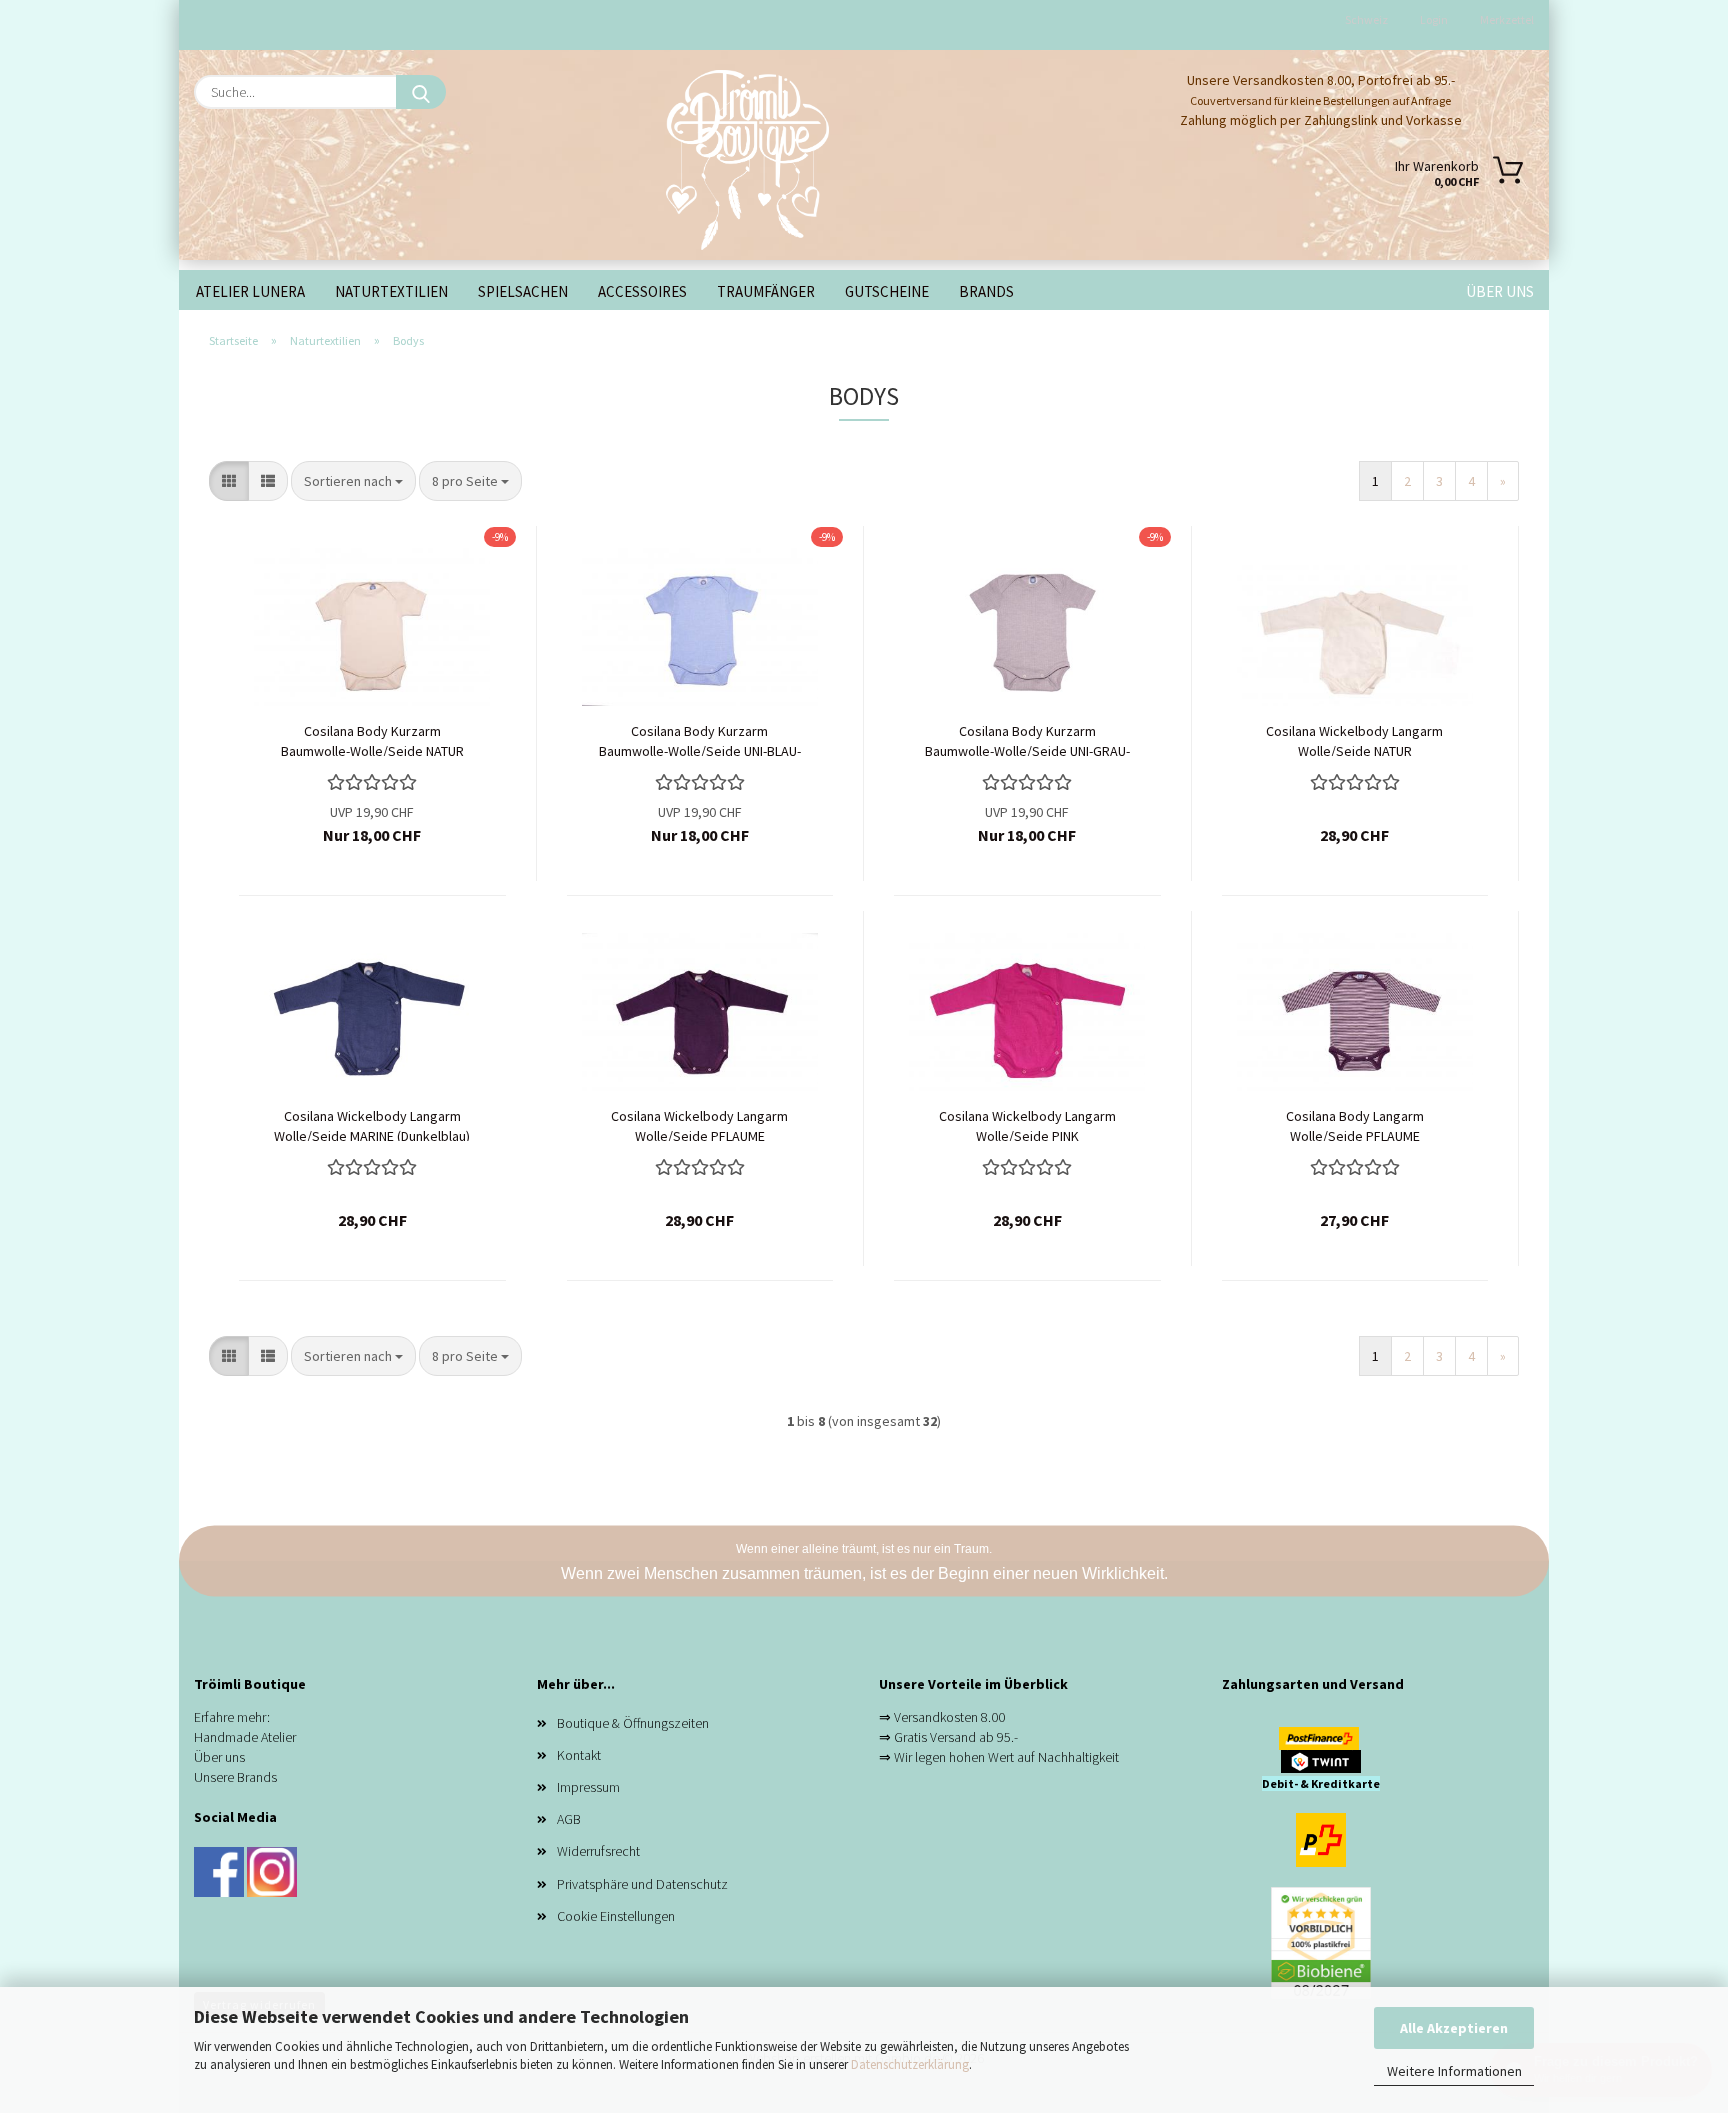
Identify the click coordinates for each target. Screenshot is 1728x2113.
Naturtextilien (391, 291)
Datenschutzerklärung (910, 2064)
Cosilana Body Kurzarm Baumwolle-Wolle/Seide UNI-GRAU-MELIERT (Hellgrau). (1027, 739)
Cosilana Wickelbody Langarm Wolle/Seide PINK (1027, 1124)
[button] (229, 481)
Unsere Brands (235, 1777)
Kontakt (579, 1755)
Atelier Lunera (250, 291)
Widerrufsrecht (598, 1851)
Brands (986, 291)
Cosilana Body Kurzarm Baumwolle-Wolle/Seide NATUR (372, 739)
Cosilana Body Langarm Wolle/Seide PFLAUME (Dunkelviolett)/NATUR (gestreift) (1354, 1124)
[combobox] (353, 481)
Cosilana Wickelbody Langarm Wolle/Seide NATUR (1354, 739)
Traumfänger (766, 291)
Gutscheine (887, 291)
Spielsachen (523, 291)
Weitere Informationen (1454, 2071)
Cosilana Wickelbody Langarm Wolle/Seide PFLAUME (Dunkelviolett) (699, 1124)
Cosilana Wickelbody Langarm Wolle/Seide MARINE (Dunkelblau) (372, 1124)
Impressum (588, 1787)
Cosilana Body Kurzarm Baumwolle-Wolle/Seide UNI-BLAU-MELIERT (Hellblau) (700, 739)
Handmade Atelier (245, 1737)
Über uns (219, 1757)
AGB (569, 1819)
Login (1433, 19)
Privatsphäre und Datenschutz (642, 1884)
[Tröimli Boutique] (748, 160)
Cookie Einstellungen (616, 1916)
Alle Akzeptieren (1454, 2028)
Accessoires (642, 291)
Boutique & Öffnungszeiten (633, 1723)
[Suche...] (421, 92)
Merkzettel (1506, 19)
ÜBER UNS (1500, 291)
